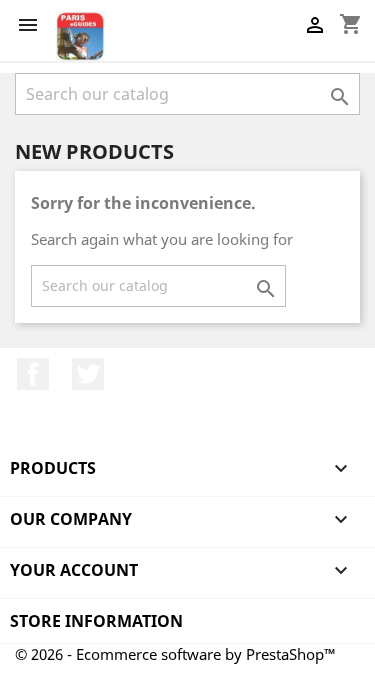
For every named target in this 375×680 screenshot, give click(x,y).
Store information (96, 621)
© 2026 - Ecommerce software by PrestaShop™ (175, 654)
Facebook (33, 374)
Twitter (88, 374)
